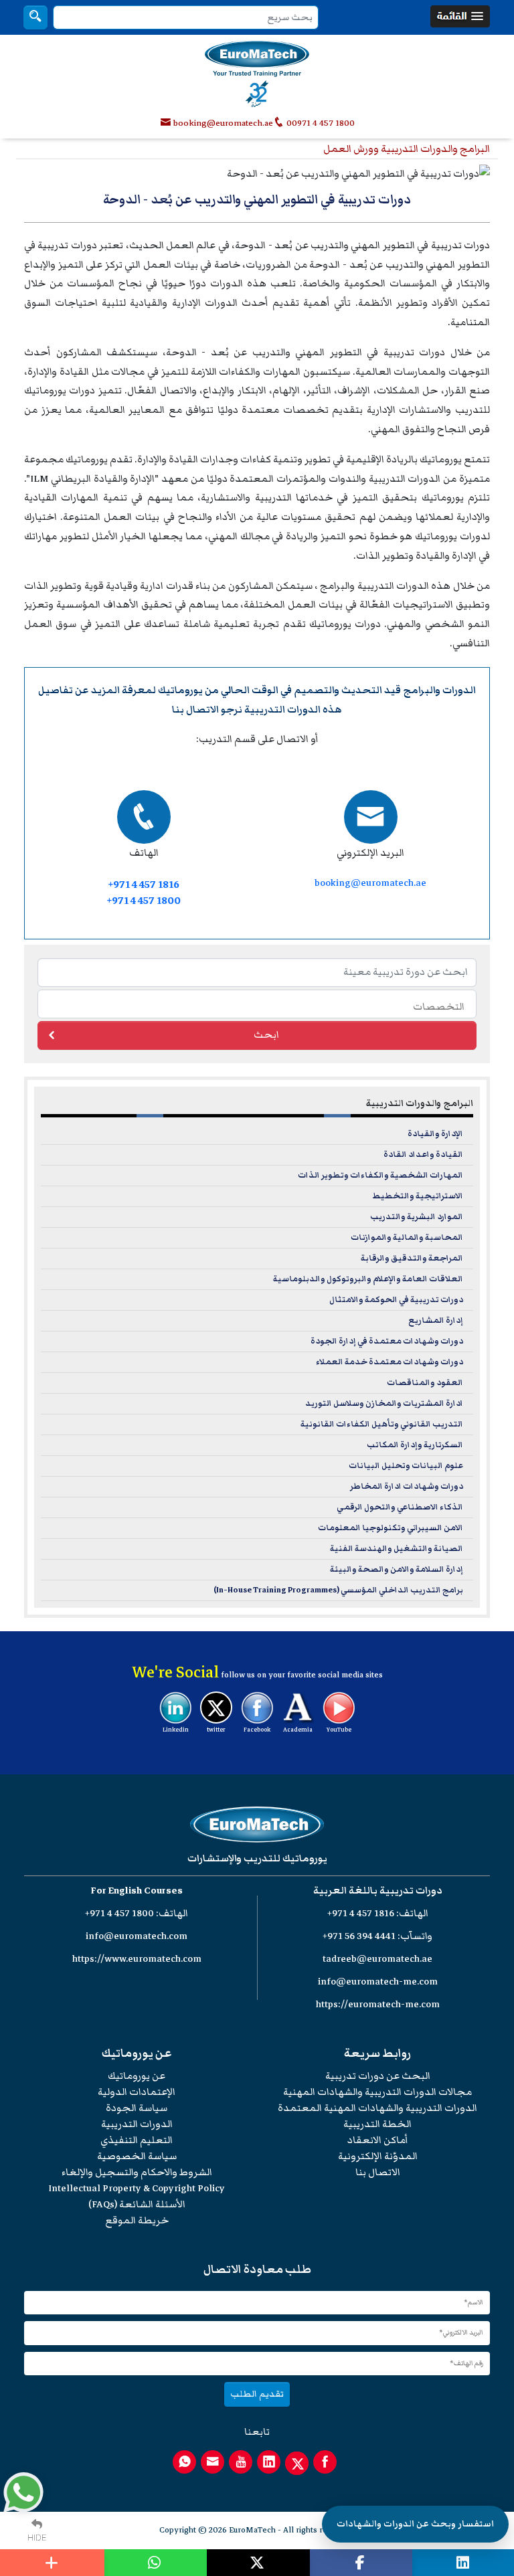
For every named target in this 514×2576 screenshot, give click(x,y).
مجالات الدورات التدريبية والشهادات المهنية (377, 2092)
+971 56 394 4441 (359, 1936)
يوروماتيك (180, 690)
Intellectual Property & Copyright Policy (137, 2188)
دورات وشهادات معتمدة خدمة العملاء (390, 1362)
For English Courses (137, 1891)
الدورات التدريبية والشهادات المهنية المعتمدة (377, 2108)
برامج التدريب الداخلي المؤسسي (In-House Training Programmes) (338, 1590)
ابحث (266, 1035)
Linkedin (176, 1730)
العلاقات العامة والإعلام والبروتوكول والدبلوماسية (368, 1279)
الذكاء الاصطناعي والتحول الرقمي (400, 1507)
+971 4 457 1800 (144, 901)
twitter (216, 1730)
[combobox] (257, 1004)
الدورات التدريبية (137, 2124)
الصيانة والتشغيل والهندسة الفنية (397, 1549)
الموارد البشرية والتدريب (417, 1217)
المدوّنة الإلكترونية (378, 2156)
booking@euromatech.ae (223, 123)
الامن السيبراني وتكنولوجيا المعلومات (391, 1528)
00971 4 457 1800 (320, 123)
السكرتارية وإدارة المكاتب (415, 1445)
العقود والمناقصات (425, 1383)
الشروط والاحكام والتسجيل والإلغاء (137, 2172)
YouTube (339, 1730)
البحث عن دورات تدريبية (378, 2076)
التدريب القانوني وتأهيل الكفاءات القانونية (382, 1424)
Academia (298, 1730)
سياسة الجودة (137, 2108)
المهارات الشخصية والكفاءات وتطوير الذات (380, 1175)
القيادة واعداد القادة (423, 1155)
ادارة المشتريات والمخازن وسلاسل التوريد (384, 1403)
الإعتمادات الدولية (137, 2092)
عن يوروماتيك (137, 2076)
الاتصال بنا (195, 710)
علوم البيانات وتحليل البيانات (406, 1466)
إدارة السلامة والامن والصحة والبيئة (397, 1569)
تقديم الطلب (257, 2394)
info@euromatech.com (137, 1936)
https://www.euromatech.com (137, 1959)
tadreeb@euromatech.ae (377, 1959)
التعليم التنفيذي (137, 2140)
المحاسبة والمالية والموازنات (407, 1237)
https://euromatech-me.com (378, 2004)
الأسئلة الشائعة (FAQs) (137, 2204)
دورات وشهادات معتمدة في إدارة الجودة (387, 1341)
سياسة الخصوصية (137, 2156)
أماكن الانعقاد (378, 2140)
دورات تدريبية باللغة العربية (378, 1891)
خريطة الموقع (137, 2220)
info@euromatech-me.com (378, 1982)
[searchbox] (254, 1006)
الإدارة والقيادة (435, 1134)
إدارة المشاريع (436, 1320)
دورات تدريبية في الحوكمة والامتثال (396, 1300)
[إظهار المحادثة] (23, 2492)
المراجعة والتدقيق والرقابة (412, 1258)
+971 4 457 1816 (144, 885)
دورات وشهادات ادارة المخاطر (407, 1486)
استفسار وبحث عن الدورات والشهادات (415, 2524)
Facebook (257, 1730)
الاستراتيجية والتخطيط (418, 1196)
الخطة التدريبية (377, 2124)
